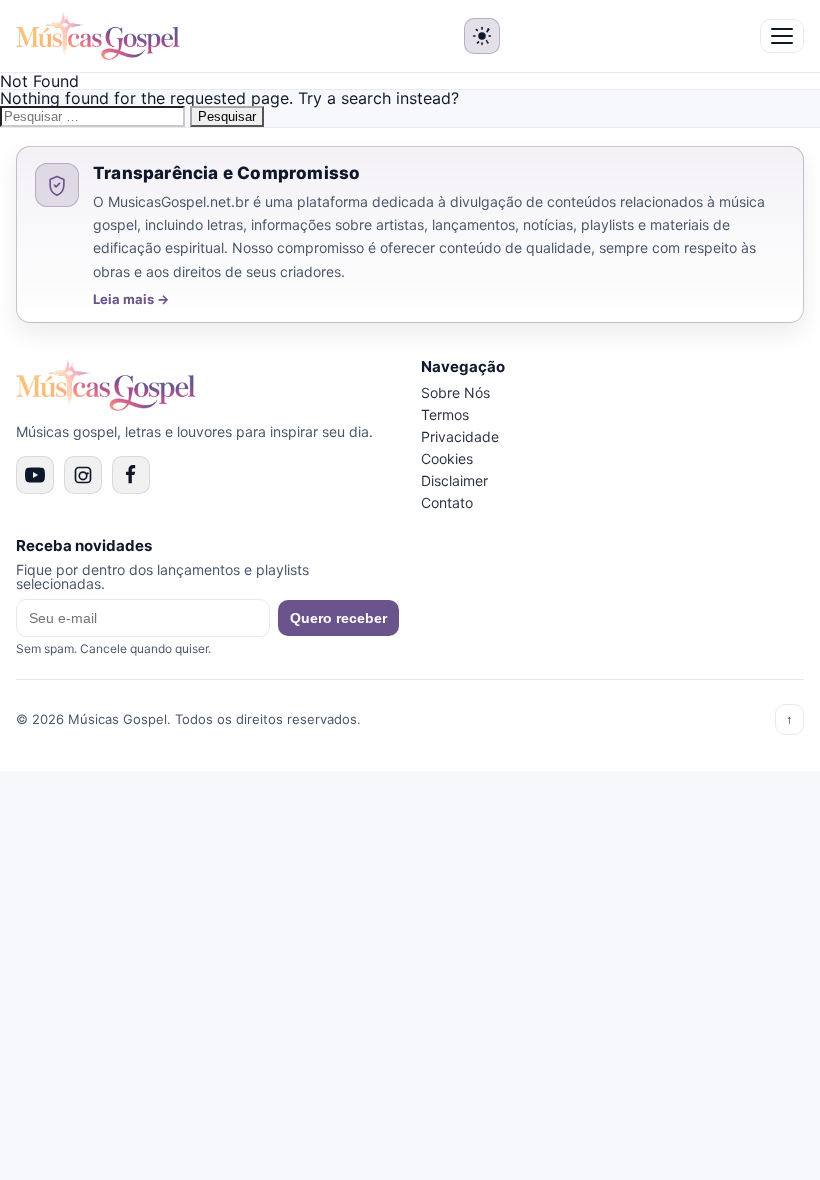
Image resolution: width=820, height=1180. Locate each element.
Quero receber (338, 618)
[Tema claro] (482, 36)
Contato (447, 502)
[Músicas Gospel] (98, 36)
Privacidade (460, 436)
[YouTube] (35, 475)
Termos (445, 414)
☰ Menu (782, 36)
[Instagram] (83, 475)
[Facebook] (131, 475)
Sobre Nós (455, 392)
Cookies (447, 458)
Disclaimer (454, 480)
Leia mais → (131, 299)
